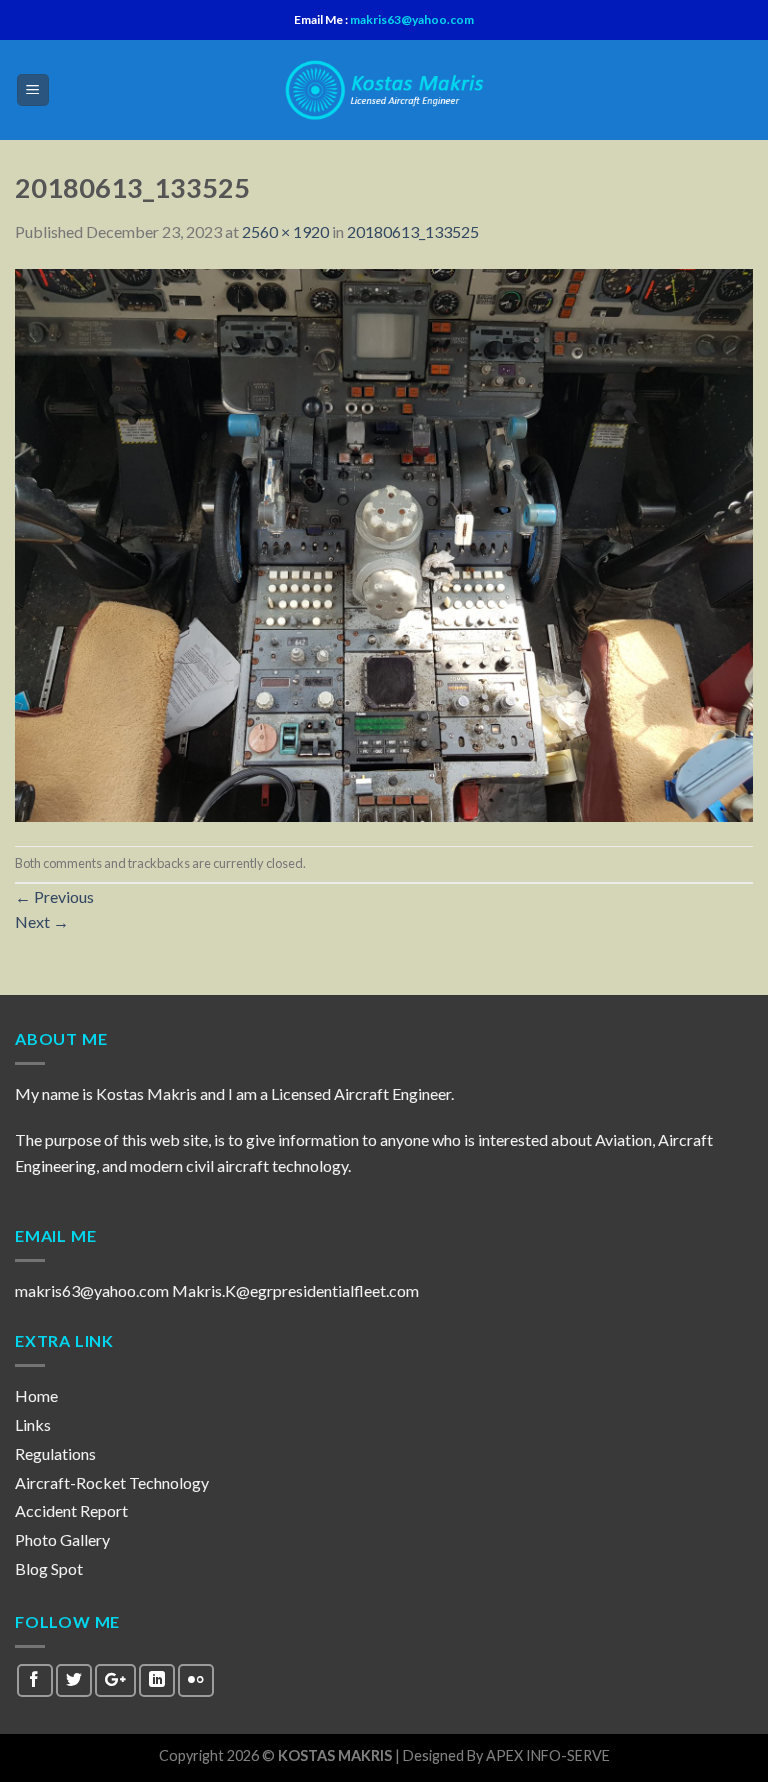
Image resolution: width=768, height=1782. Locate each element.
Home (36, 1395)
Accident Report (71, 1510)
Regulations (55, 1453)
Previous (54, 896)
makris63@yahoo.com (411, 19)
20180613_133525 (413, 231)
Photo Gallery (62, 1539)
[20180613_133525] (384, 542)
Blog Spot (49, 1568)
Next (42, 921)
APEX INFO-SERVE (548, 1755)
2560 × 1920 (285, 231)
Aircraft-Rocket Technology (112, 1482)
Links (33, 1424)
